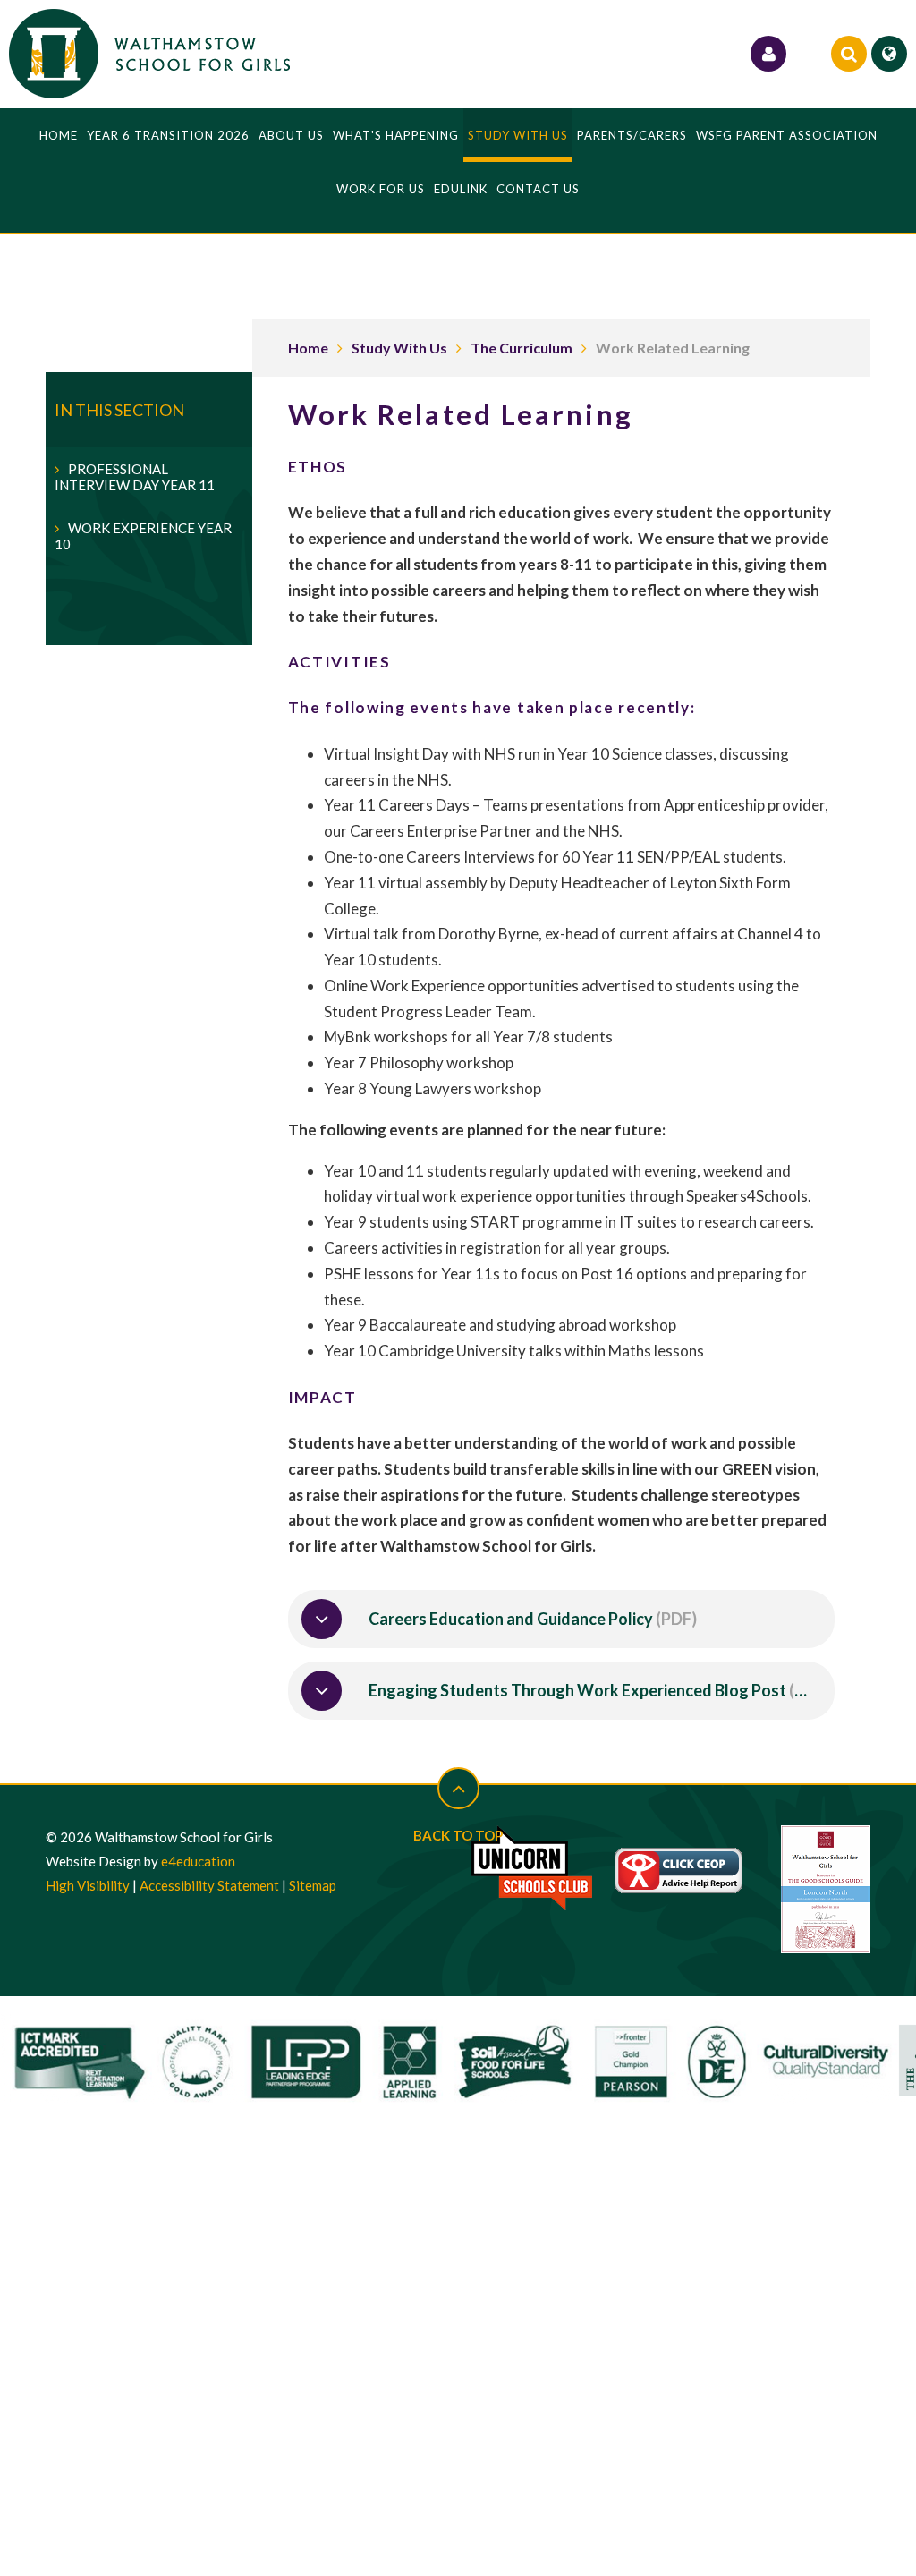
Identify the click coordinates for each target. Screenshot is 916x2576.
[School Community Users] (768, 54)
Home (308, 348)
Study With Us (399, 348)
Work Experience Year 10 (143, 536)
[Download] (322, 1619)
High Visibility (88, 1885)
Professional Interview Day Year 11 (135, 477)
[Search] (849, 54)
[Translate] (889, 54)
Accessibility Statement (209, 1885)
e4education (198, 1861)
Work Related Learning (673, 348)
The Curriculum (522, 348)
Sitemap (313, 1885)
